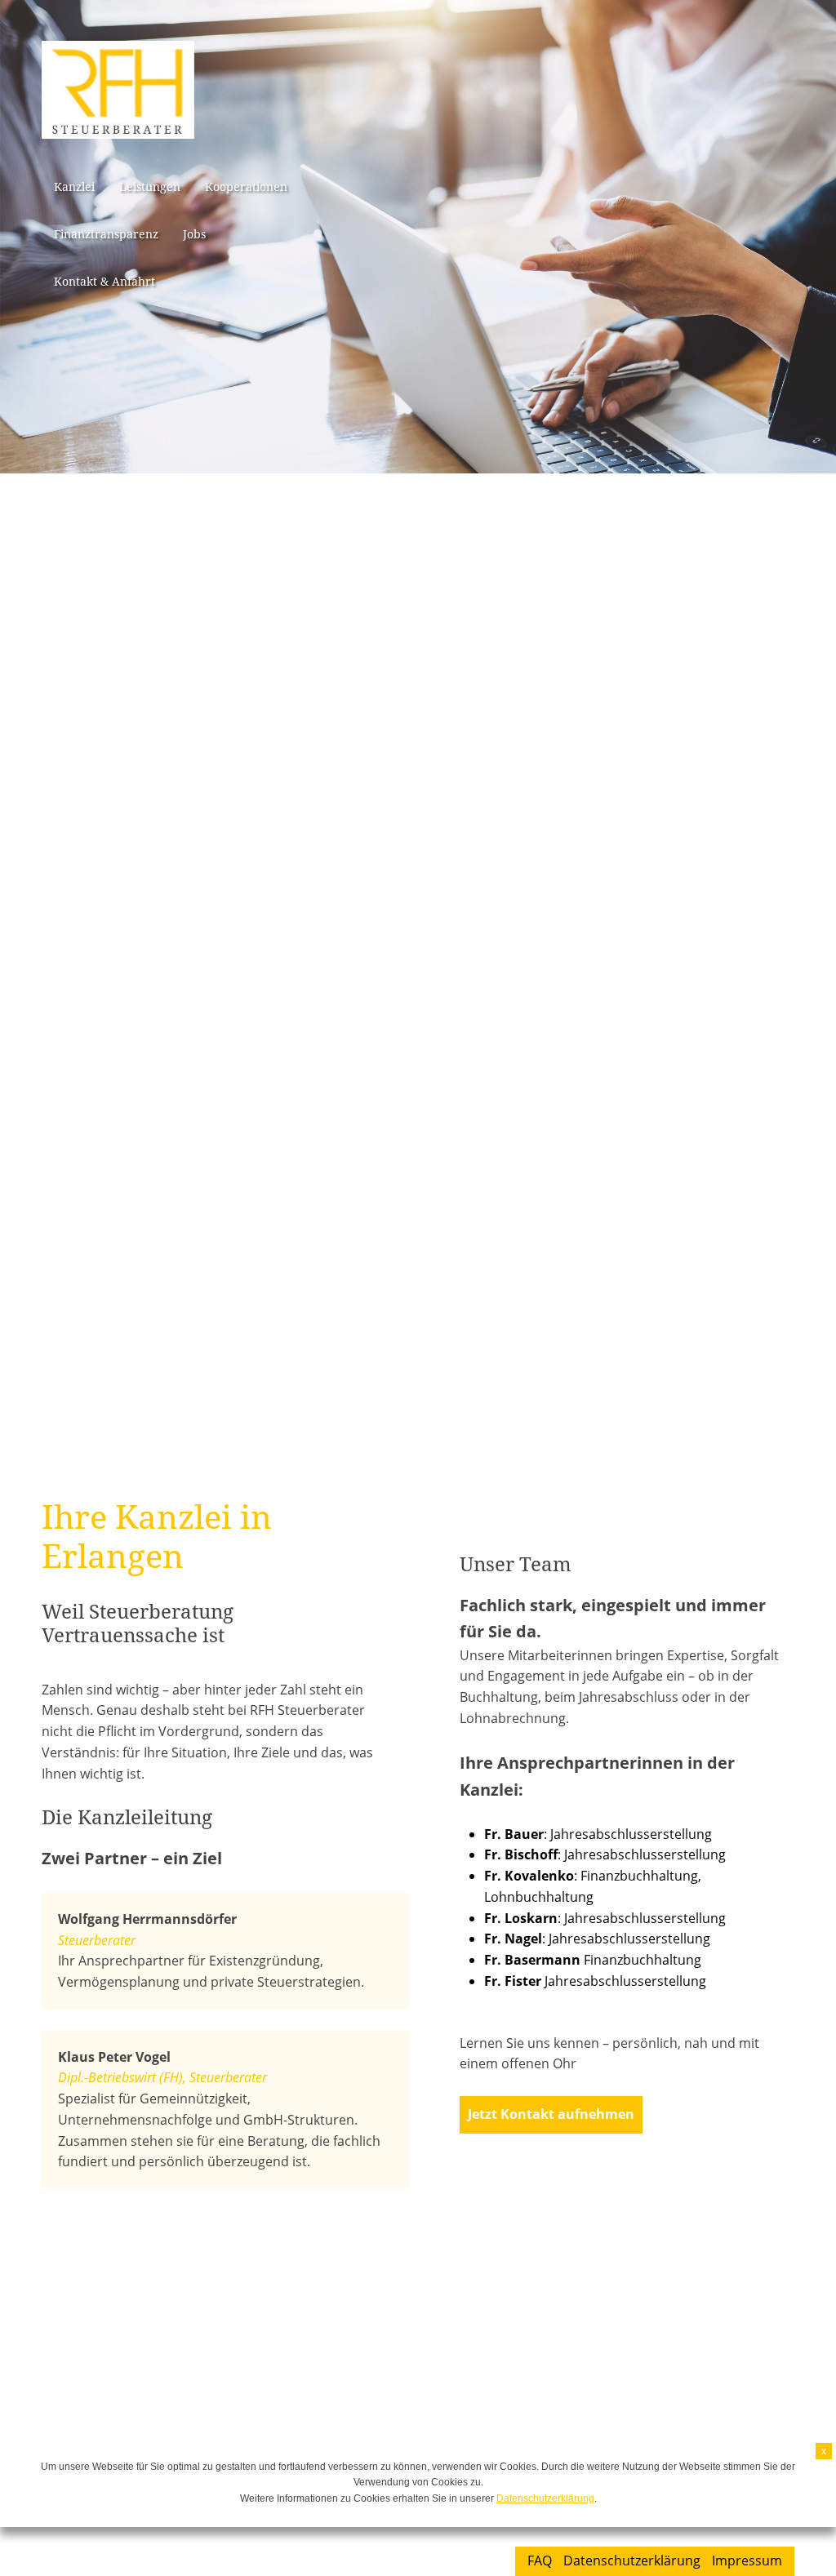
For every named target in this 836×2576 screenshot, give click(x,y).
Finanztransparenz (106, 234)
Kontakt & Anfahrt (104, 281)
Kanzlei (74, 187)
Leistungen (150, 187)
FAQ (540, 2560)
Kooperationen (246, 187)
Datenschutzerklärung (632, 2560)
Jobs (194, 234)
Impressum (747, 2560)
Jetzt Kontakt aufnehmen (551, 2114)
